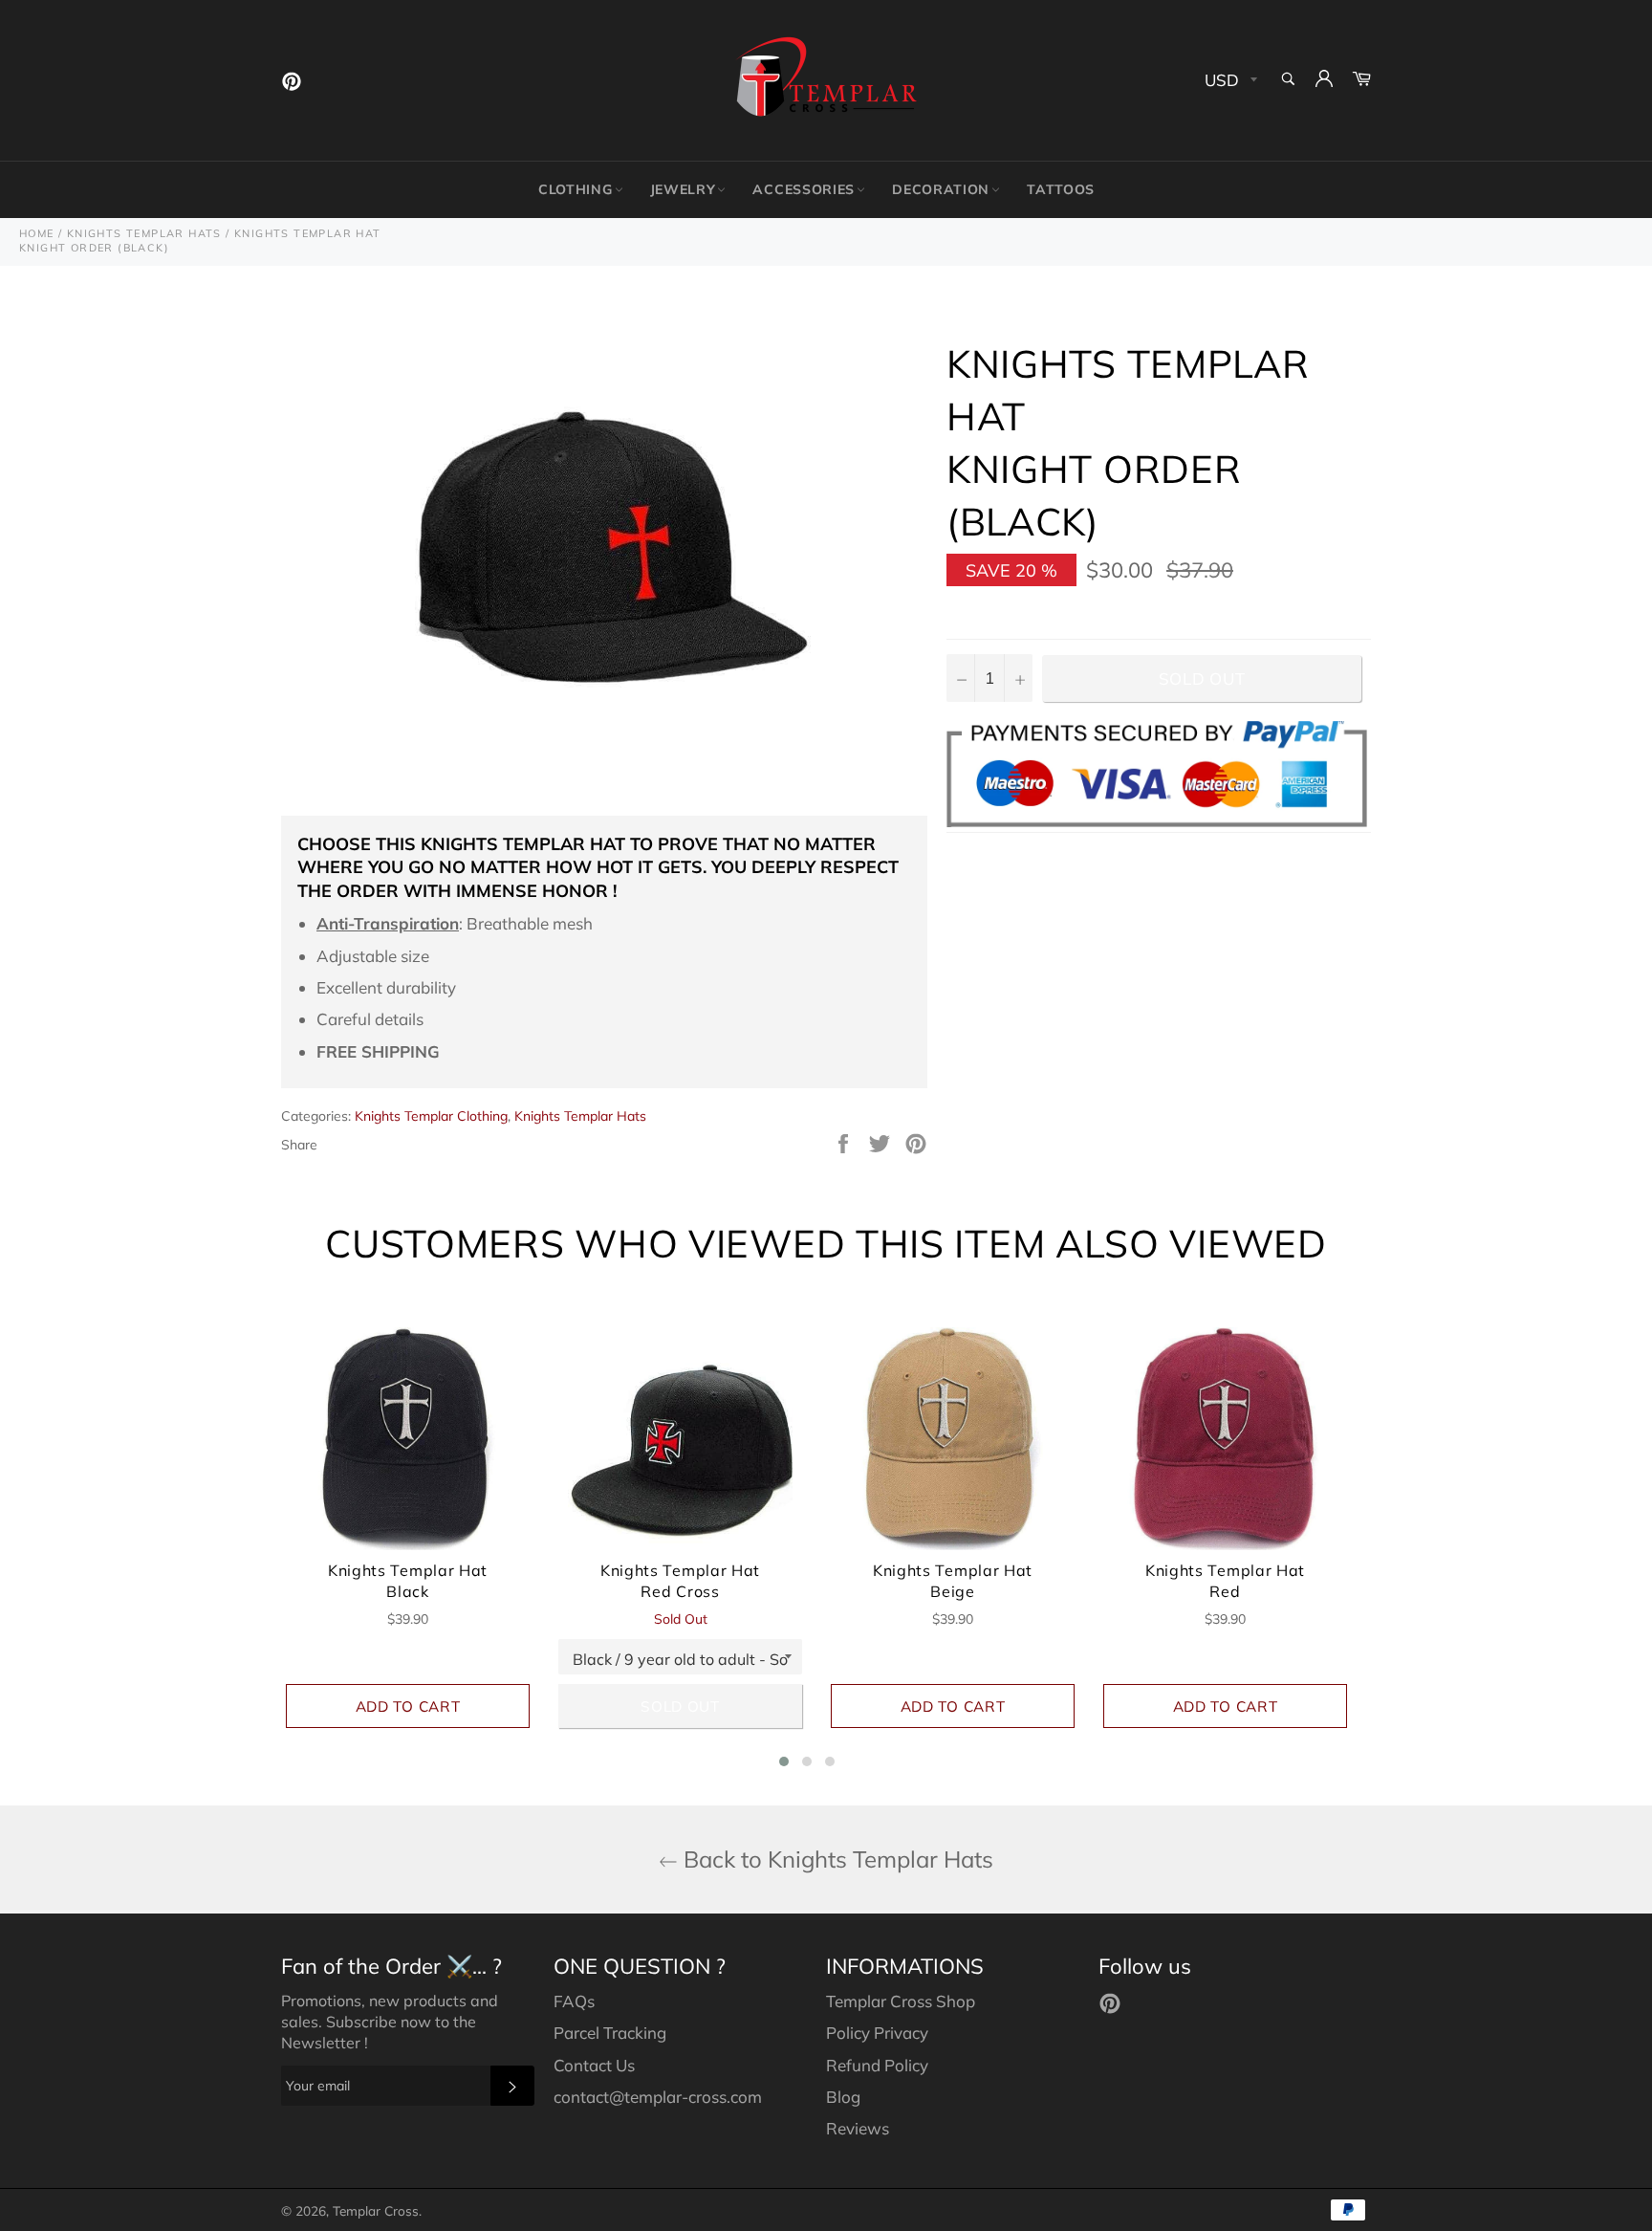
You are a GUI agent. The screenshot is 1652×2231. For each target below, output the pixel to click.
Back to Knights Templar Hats (836, 1859)
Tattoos (1061, 189)
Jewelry (683, 189)
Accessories (804, 189)
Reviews (858, 2128)
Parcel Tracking (610, 2033)
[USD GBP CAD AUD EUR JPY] (1229, 81)
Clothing (576, 189)
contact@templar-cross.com (658, 2097)
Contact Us (594, 2065)
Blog (843, 2097)
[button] (784, 1761)
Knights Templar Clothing (431, 1116)
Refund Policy (877, 2065)
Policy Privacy (877, 2033)
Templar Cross (376, 2210)
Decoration (941, 189)
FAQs (574, 2001)
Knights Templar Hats (580, 1116)
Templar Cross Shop (901, 2001)
